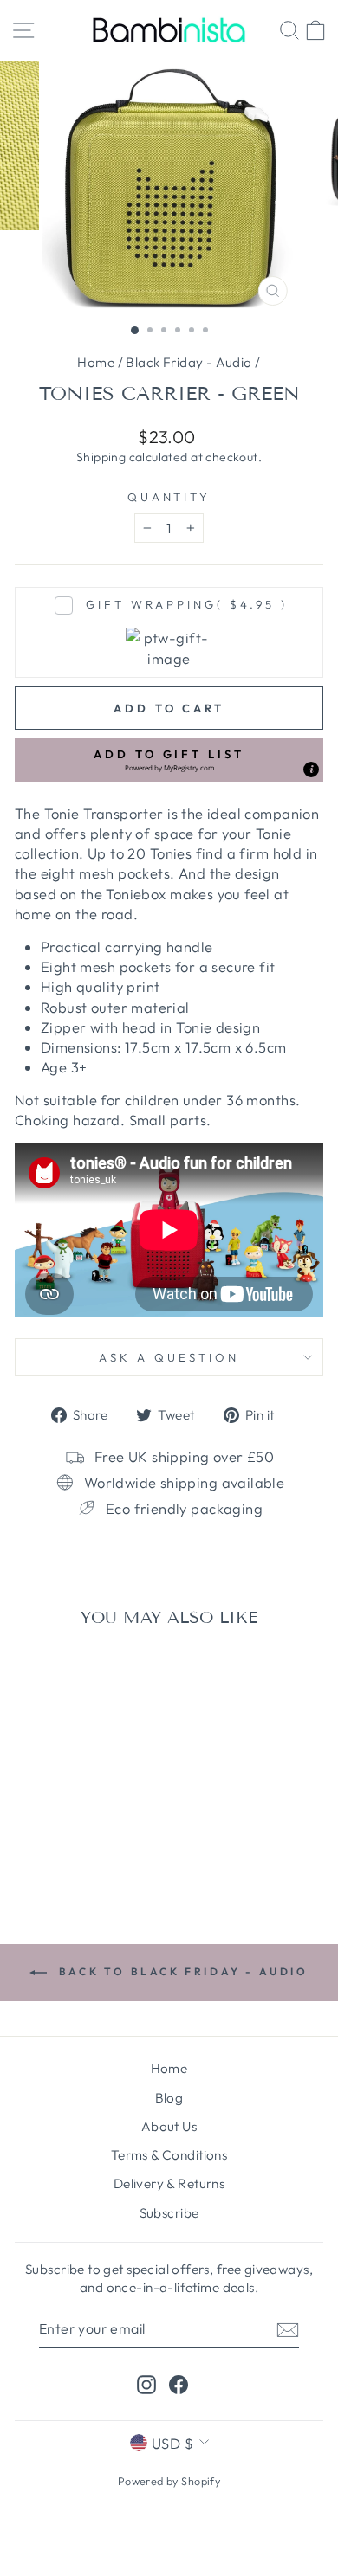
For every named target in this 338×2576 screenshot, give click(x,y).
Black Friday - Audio (188, 362)
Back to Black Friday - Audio (181, 1971)
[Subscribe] (288, 2329)
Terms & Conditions (169, 2155)
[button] (169, 760)
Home (96, 362)
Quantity (169, 497)
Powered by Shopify (169, 2481)
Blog (169, 2098)
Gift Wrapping (187, 604)
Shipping (101, 457)
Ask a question (169, 1357)
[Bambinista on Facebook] (179, 2384)
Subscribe (169, 2213)
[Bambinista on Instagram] (146, 2384)
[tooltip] (311, 770)
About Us (169, 2126)
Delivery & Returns (169, 2183)
